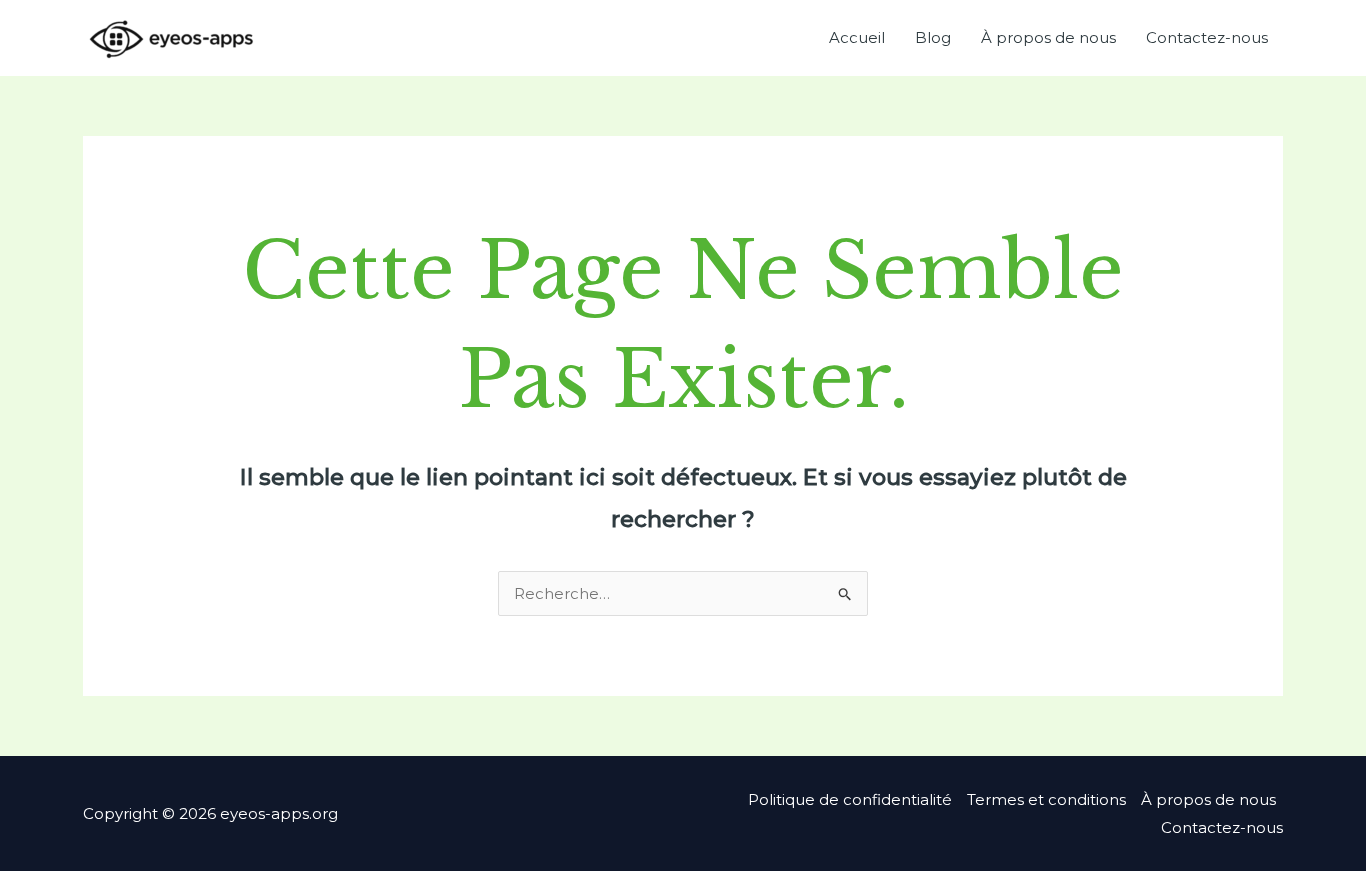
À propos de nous (1048, 37)
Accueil (857, 37)
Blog (933, 37)
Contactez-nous (1207, 37)
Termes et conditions (1046, 799)
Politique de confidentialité (850, 799)
